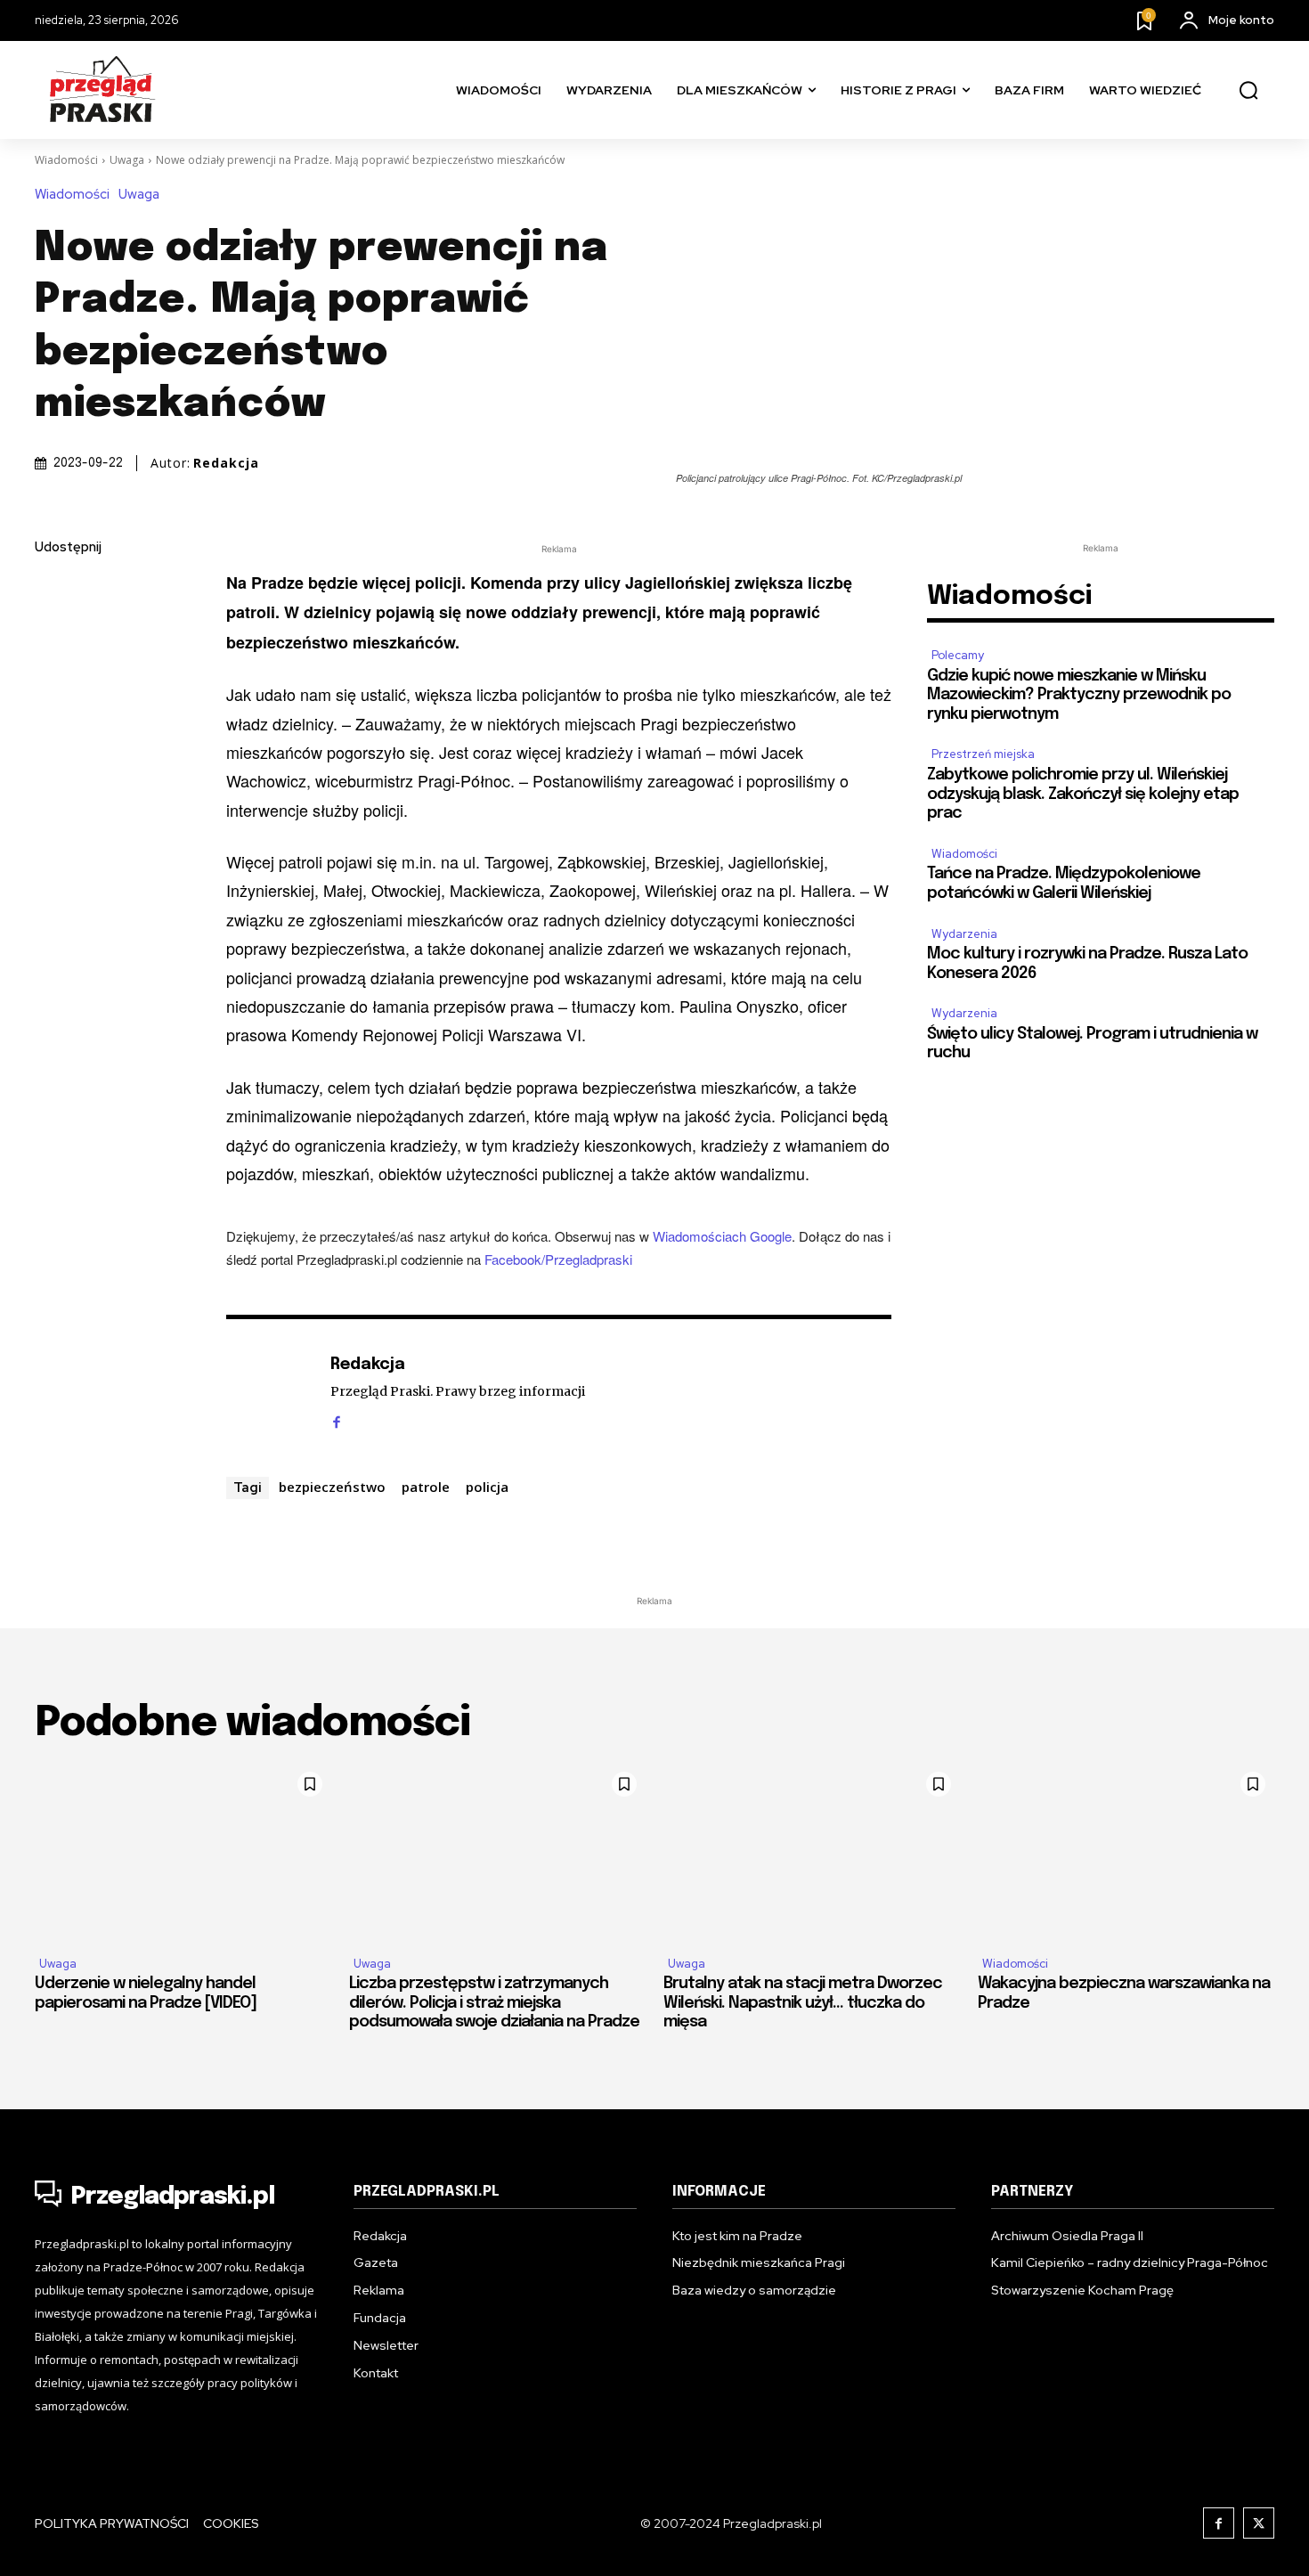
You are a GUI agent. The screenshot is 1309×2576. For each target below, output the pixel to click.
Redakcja (226, 463)
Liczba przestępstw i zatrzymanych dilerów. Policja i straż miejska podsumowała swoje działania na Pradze (494, 2003)
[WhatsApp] (53, 758)
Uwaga (127, 160)
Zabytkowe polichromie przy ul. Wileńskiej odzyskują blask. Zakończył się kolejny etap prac (1083, 794)
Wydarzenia (964, 934)
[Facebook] (53, 591)
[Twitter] (53, 632)
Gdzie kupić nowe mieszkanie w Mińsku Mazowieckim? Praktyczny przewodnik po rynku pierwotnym (1079, 695)
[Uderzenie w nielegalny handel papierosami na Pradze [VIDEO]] (183, 1852)
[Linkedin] (53, 674)
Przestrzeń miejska (983, 754)
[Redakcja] (269, 1392)
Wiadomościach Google (722, 1236)
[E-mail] (53, 716)
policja (487, 1487)
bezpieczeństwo (332, 1487)
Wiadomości (66, 160)
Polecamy (958, 655)
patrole (426, 1487)
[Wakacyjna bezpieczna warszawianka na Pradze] (1126, 1852)
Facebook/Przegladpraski (558, 1259)
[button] (1248, 91)
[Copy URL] (53, 800)
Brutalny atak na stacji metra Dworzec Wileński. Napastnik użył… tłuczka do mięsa (803, 2003)
